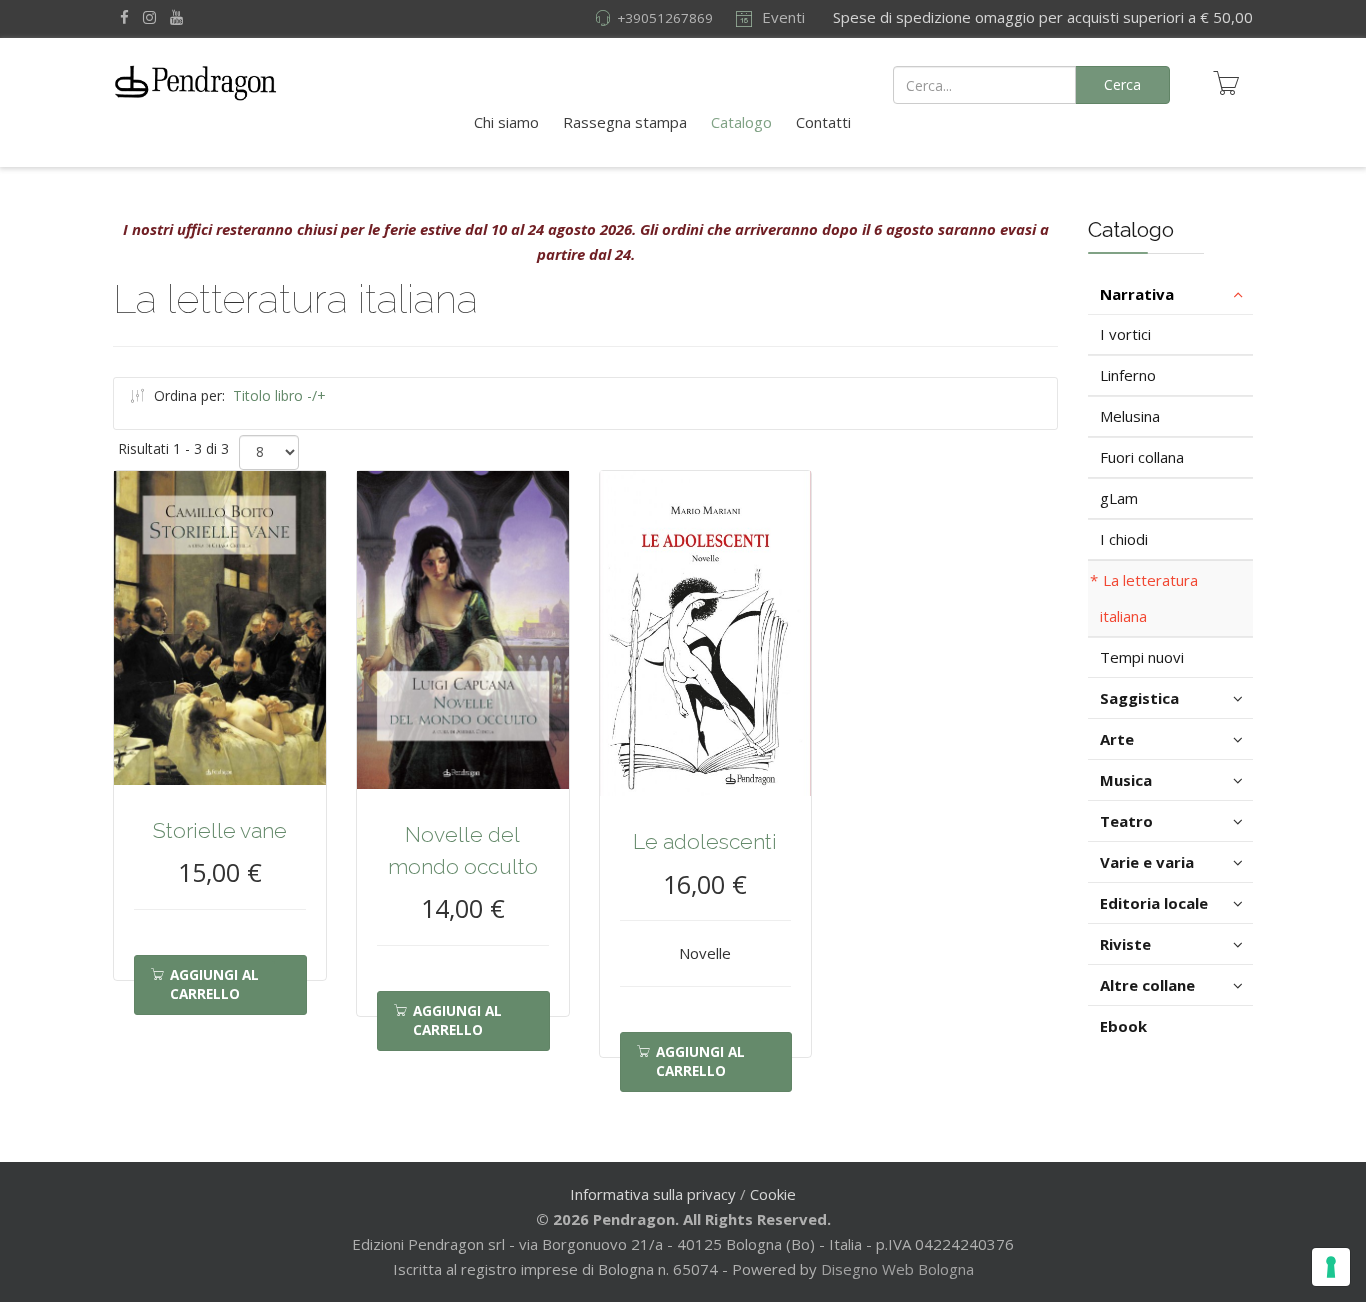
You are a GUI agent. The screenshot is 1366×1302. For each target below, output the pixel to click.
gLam (1119, 498)
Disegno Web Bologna (897, 1269)
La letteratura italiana (1149, 598)
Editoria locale (1154, 903)
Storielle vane (220, 830)
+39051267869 (665, 18)
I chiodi (1124, 539)
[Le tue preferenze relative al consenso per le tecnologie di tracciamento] (1331, 1267)
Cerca (1122, 84)
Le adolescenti (705, 841)
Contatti (823, 122)
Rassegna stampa (625, 122)
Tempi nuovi (1142, 657)
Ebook (1123, 1026)
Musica (1126, 780)
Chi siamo (506, 122)
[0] (1226, 83)
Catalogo (741, 122)
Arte (1117, 739)
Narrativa (1137, 294)
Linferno (1128, 375)
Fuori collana (1142, 457)
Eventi (781, 17)
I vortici (1125, 334)
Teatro (1126, 821)
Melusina (1130, 416)
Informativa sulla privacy (653, 1194)
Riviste (1125, 944)
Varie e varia (1147, 862)
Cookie (773, 1194)
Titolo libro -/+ (279, 395)
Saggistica (1139, 698)
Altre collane (1147, 985)
